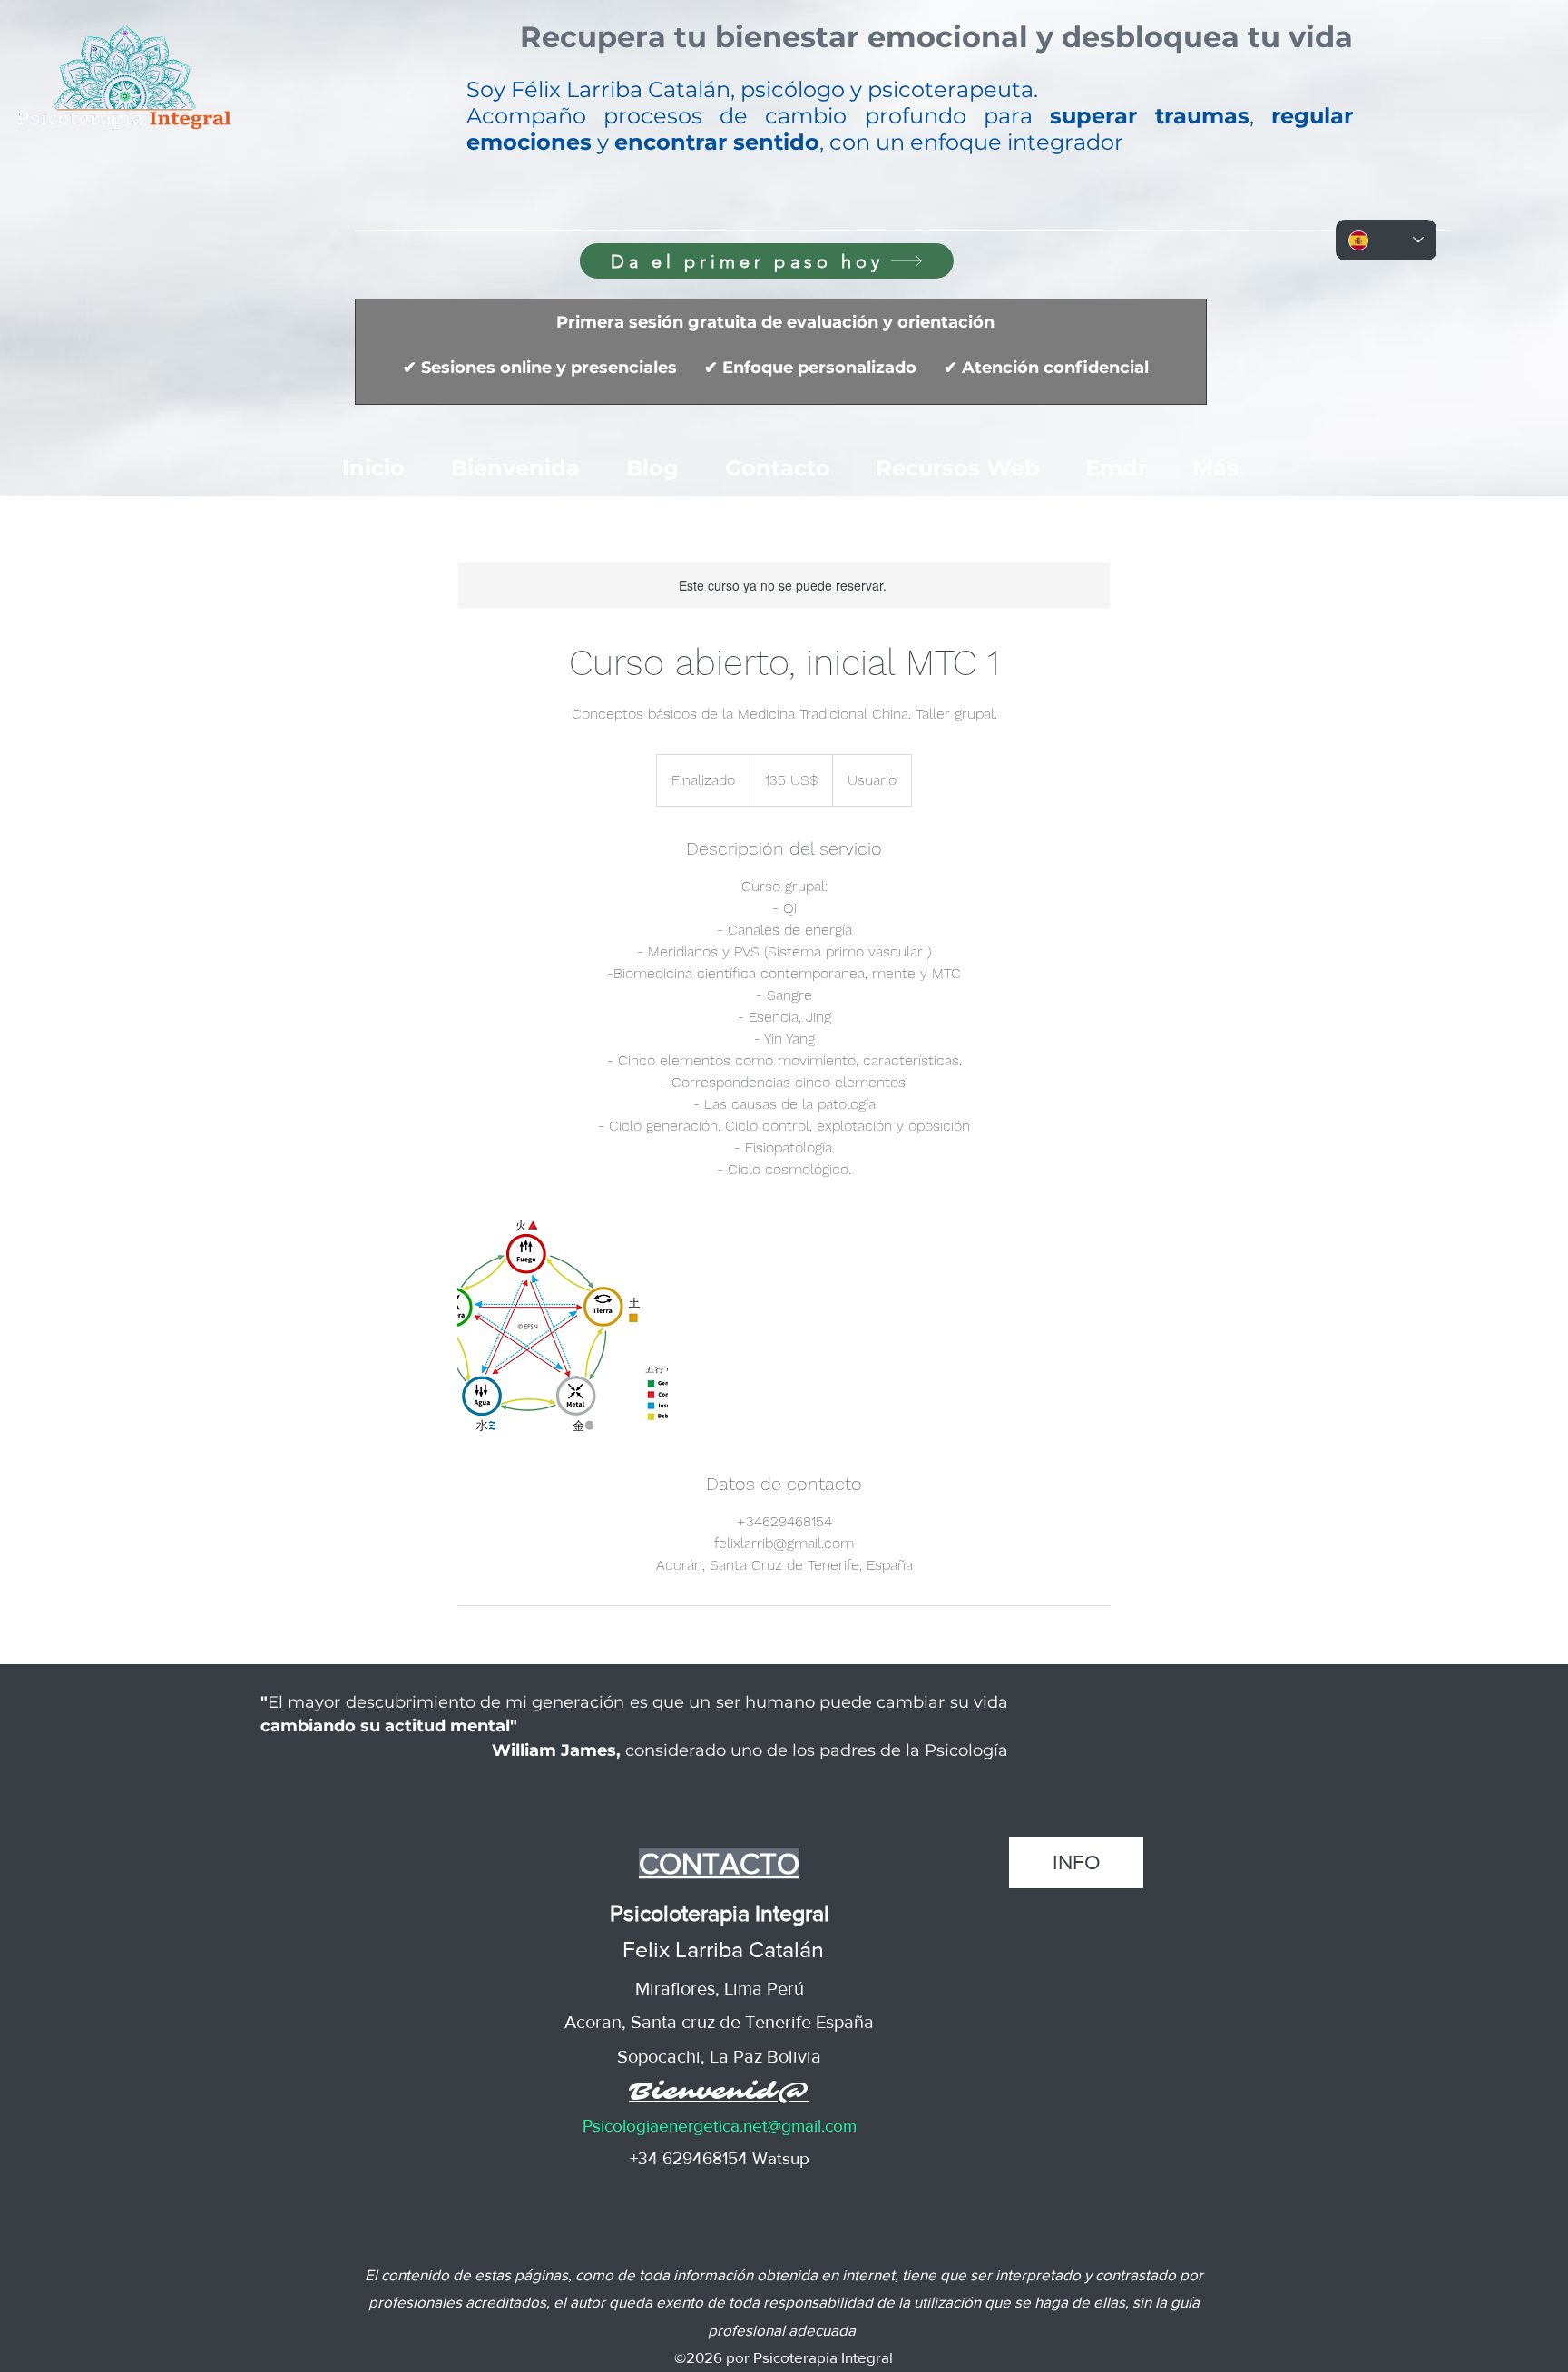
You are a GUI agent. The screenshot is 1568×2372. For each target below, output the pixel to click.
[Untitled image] (563, 1326)
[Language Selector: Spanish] (1386, 240)
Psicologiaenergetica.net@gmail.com (720, 2126)
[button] (936, 41)
